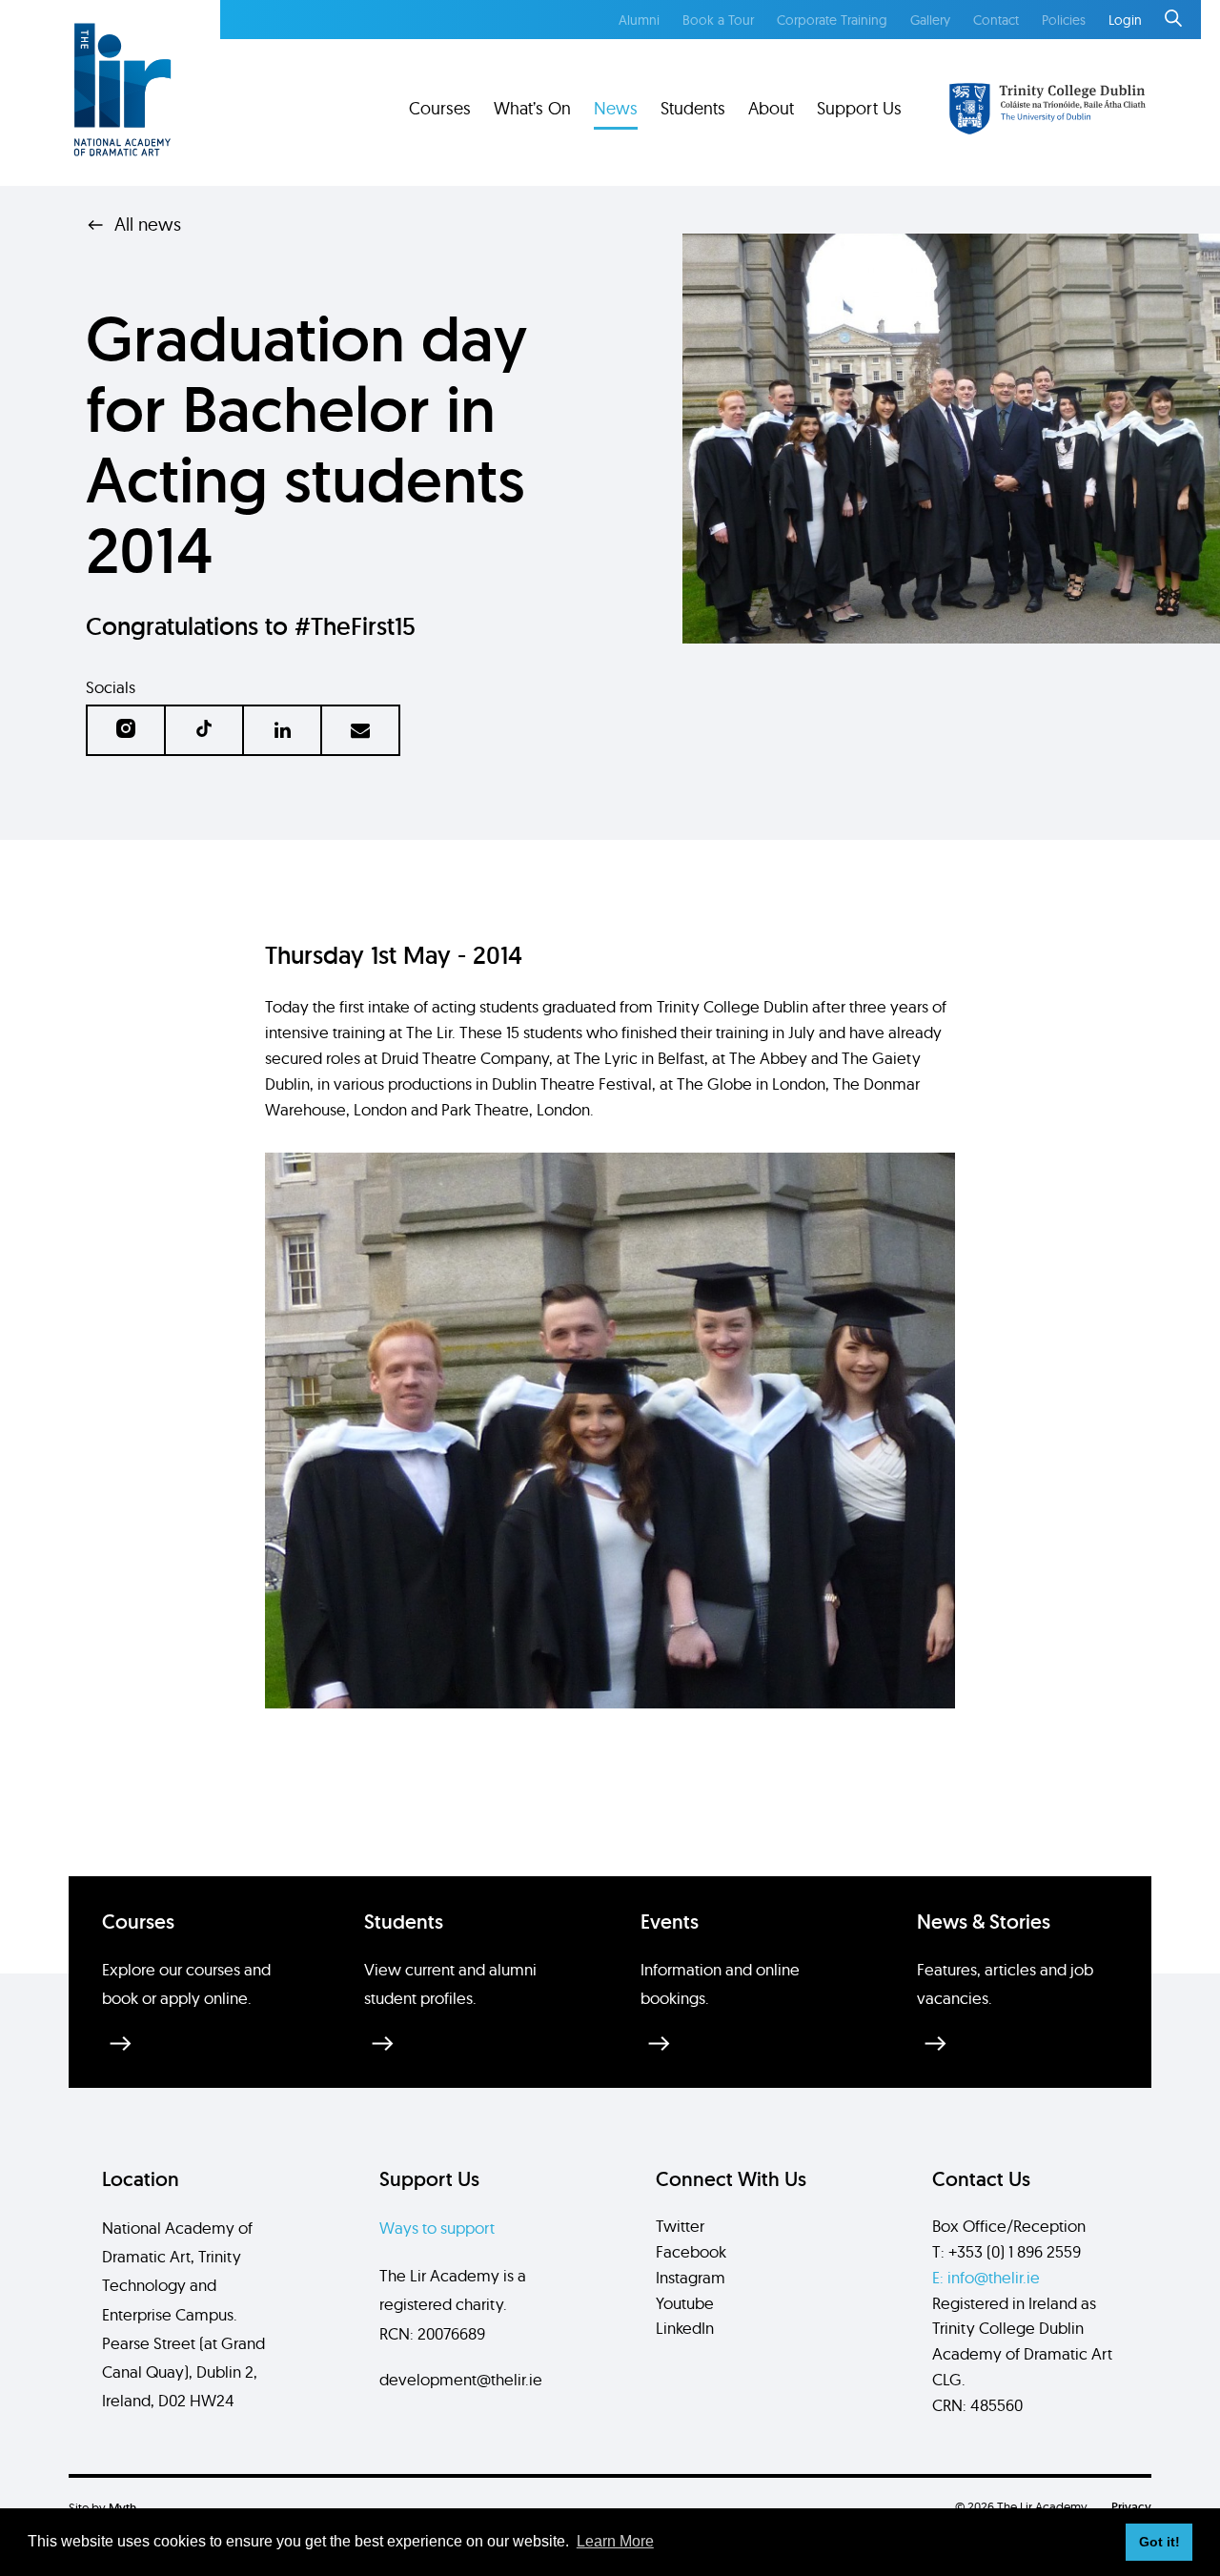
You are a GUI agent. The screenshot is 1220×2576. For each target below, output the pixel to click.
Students (693, 108)
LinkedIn (685, 2328)
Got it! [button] (1159, 2542)
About (771, 108)
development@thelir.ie (461, 2379)
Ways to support (437, 2228)
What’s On (532, 108)
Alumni (639, 20)
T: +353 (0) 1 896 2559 (1006, 2251)
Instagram (691, 2277)
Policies (1064, 20)
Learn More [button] (615, 2541)
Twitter (680, 2226)
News (616, 108)
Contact (996, 20)
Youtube (685, 2303)
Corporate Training (832, 20)
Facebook (691, 2251)
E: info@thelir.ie (986, 2277)
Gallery (930, 20)
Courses (440, 108)
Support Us (859, 108)
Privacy (1131, 2507)
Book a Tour (718, 20)
